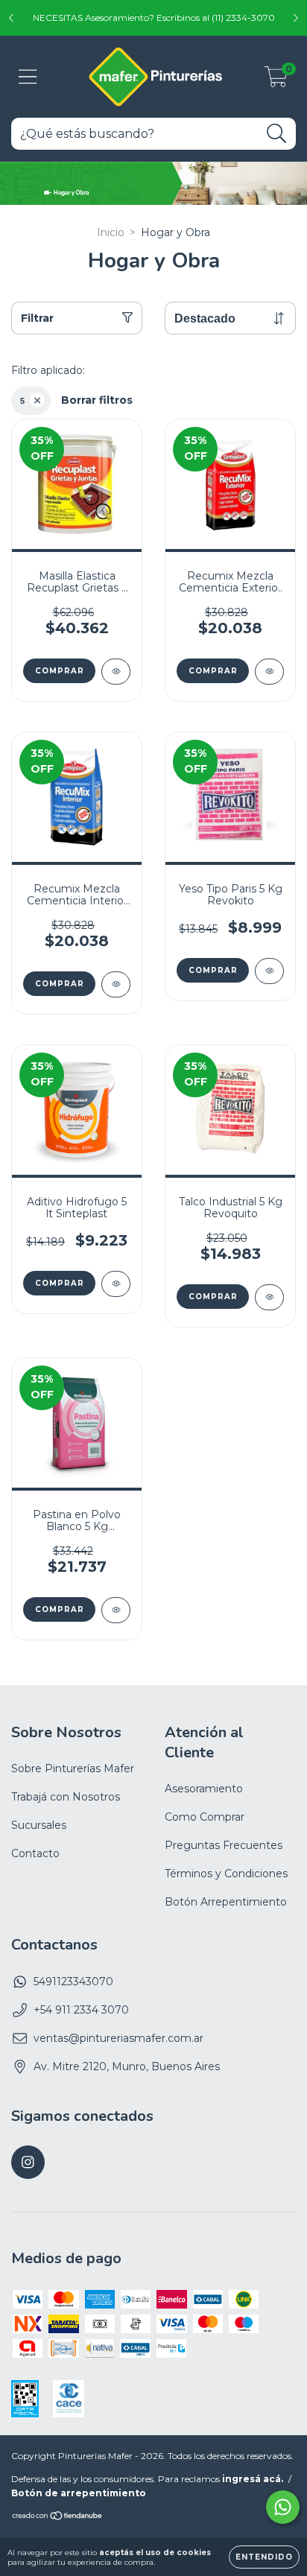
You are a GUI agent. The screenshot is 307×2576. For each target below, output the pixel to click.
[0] (276, 80)
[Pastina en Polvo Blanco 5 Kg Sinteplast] (116, 1610)
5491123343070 (73, 1982)
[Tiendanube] (58, 2518)
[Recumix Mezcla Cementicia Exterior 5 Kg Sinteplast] (269, 672)
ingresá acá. (253, 2479)
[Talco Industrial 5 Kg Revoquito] (269, 1297)
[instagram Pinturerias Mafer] (28, 2162)
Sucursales (39, 1825)
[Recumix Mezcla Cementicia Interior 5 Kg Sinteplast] (116, 984)
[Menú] (28, 77)
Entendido (264, 2557)
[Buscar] (277, 134)
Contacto (35, 1853)
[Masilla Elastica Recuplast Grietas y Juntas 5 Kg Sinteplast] (116, 672)
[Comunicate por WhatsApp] (283, 2507)
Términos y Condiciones (226, 1874)
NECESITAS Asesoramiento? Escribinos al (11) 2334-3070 (154, 18)
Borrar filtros (97, 400)
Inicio (111, 232)
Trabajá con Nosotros (66, 1797)
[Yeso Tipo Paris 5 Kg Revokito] (269, 971)
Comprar (60, 671)
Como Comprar (205, 1817)
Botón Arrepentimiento (226, 1902)
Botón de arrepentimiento (79, 2493)
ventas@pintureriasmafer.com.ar (118, 2038)
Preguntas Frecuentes (224, 1845)
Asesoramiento (204, 1789)
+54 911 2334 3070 (81, 2010)
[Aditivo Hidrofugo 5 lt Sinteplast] (116, 1284)
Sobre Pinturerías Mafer (73, 1768)
